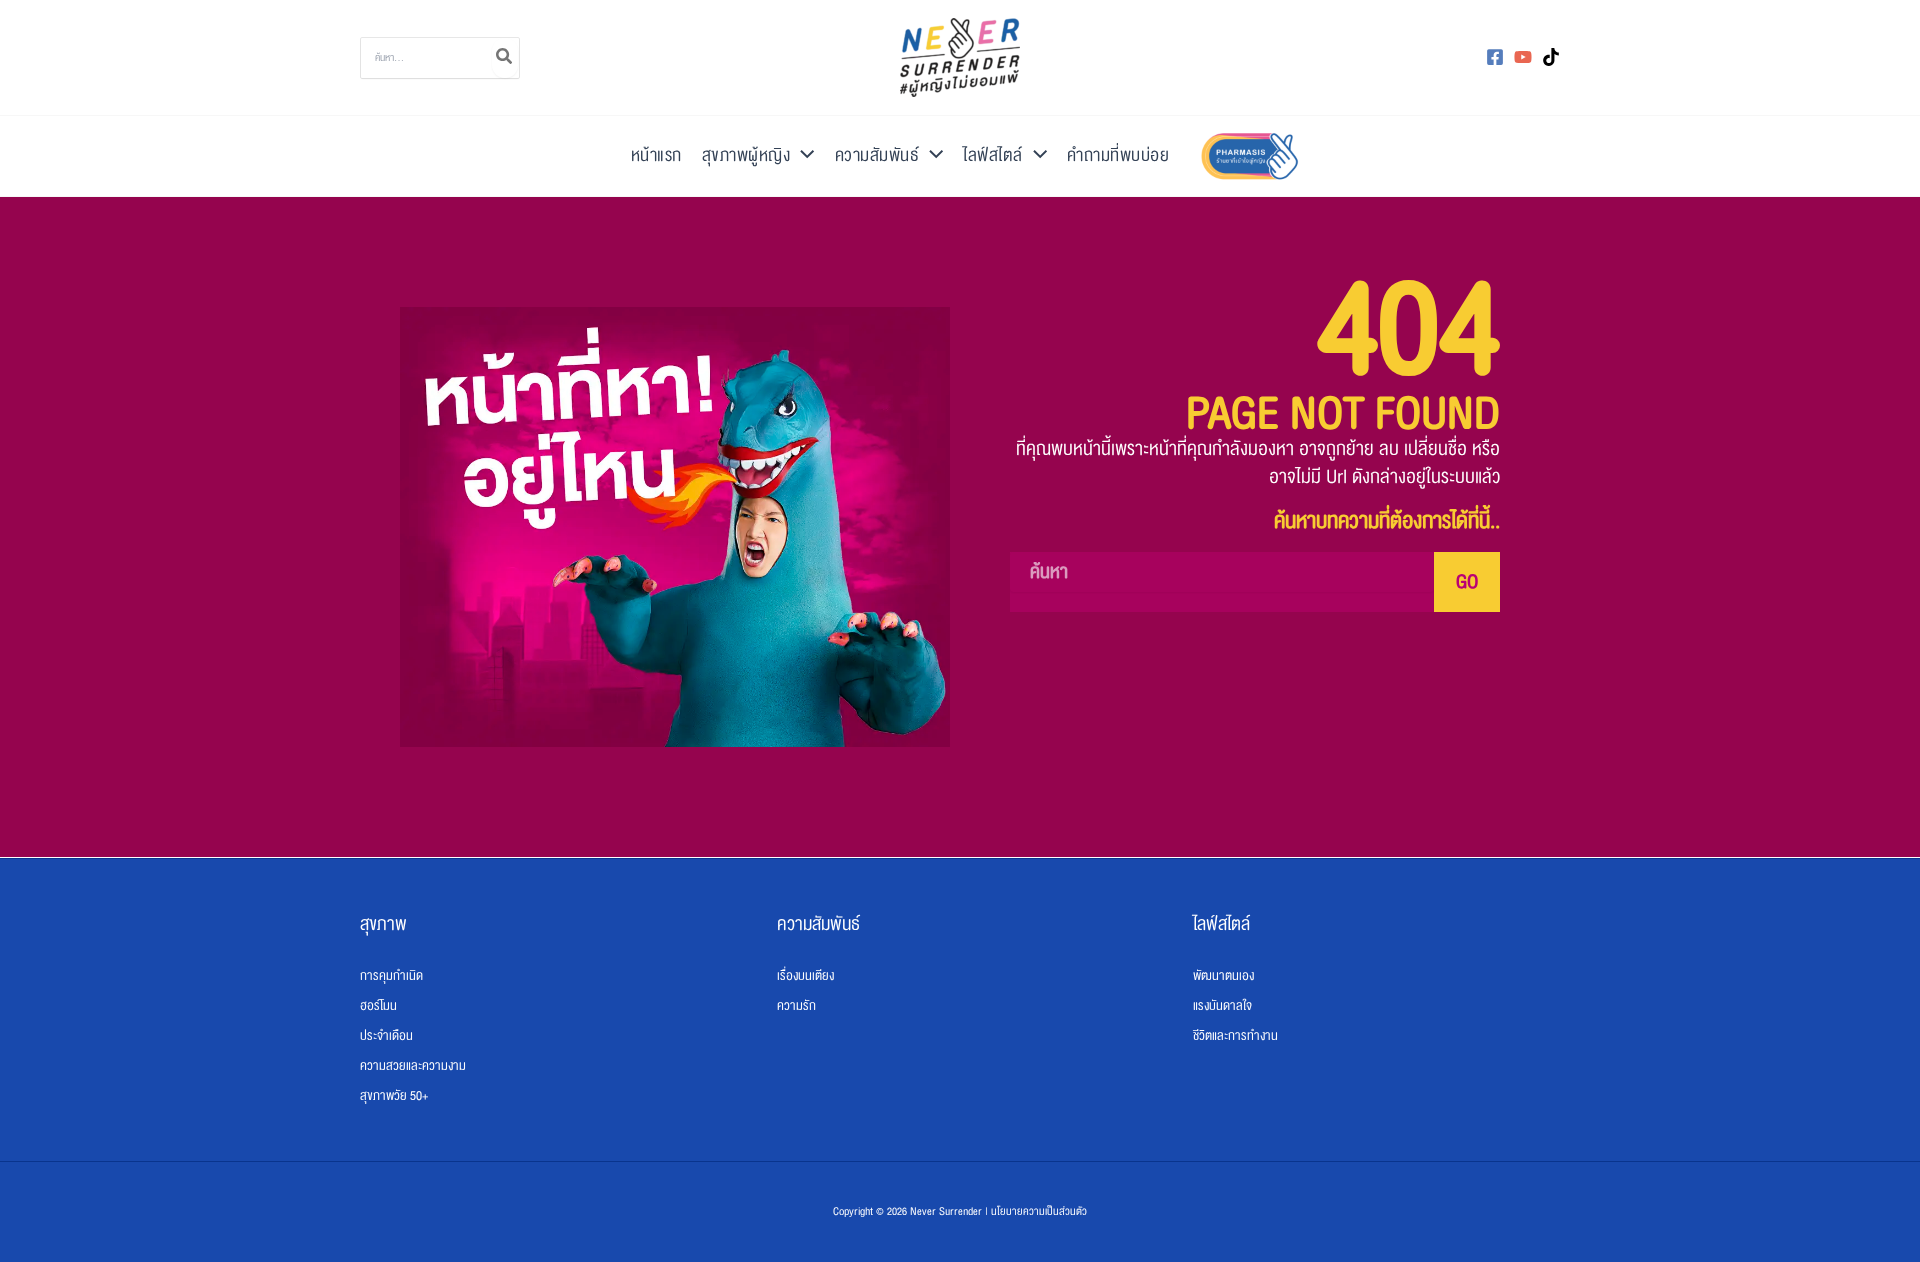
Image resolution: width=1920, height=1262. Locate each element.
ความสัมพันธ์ (877, 155)
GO (1467, 582)
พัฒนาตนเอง (1223, 976)
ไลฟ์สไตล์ (993, 155)
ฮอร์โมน (378, 1006)
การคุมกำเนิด (391, 976)
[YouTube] (1523, 57)
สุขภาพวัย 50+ (394, 1096)
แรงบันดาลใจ (1222, 1006)
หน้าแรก (656, 155)
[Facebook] (1495, 57)
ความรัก (796, 1006)
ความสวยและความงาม (413, 1066)
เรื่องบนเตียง (805, 976)
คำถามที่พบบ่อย (1118, 155)
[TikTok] (1551, 57)
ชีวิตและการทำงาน (1235, 1036)
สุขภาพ (383, 924)
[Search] (505, 58)
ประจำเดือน (386, 1036)
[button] (802, 156)
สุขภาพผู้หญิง (746, 155)
